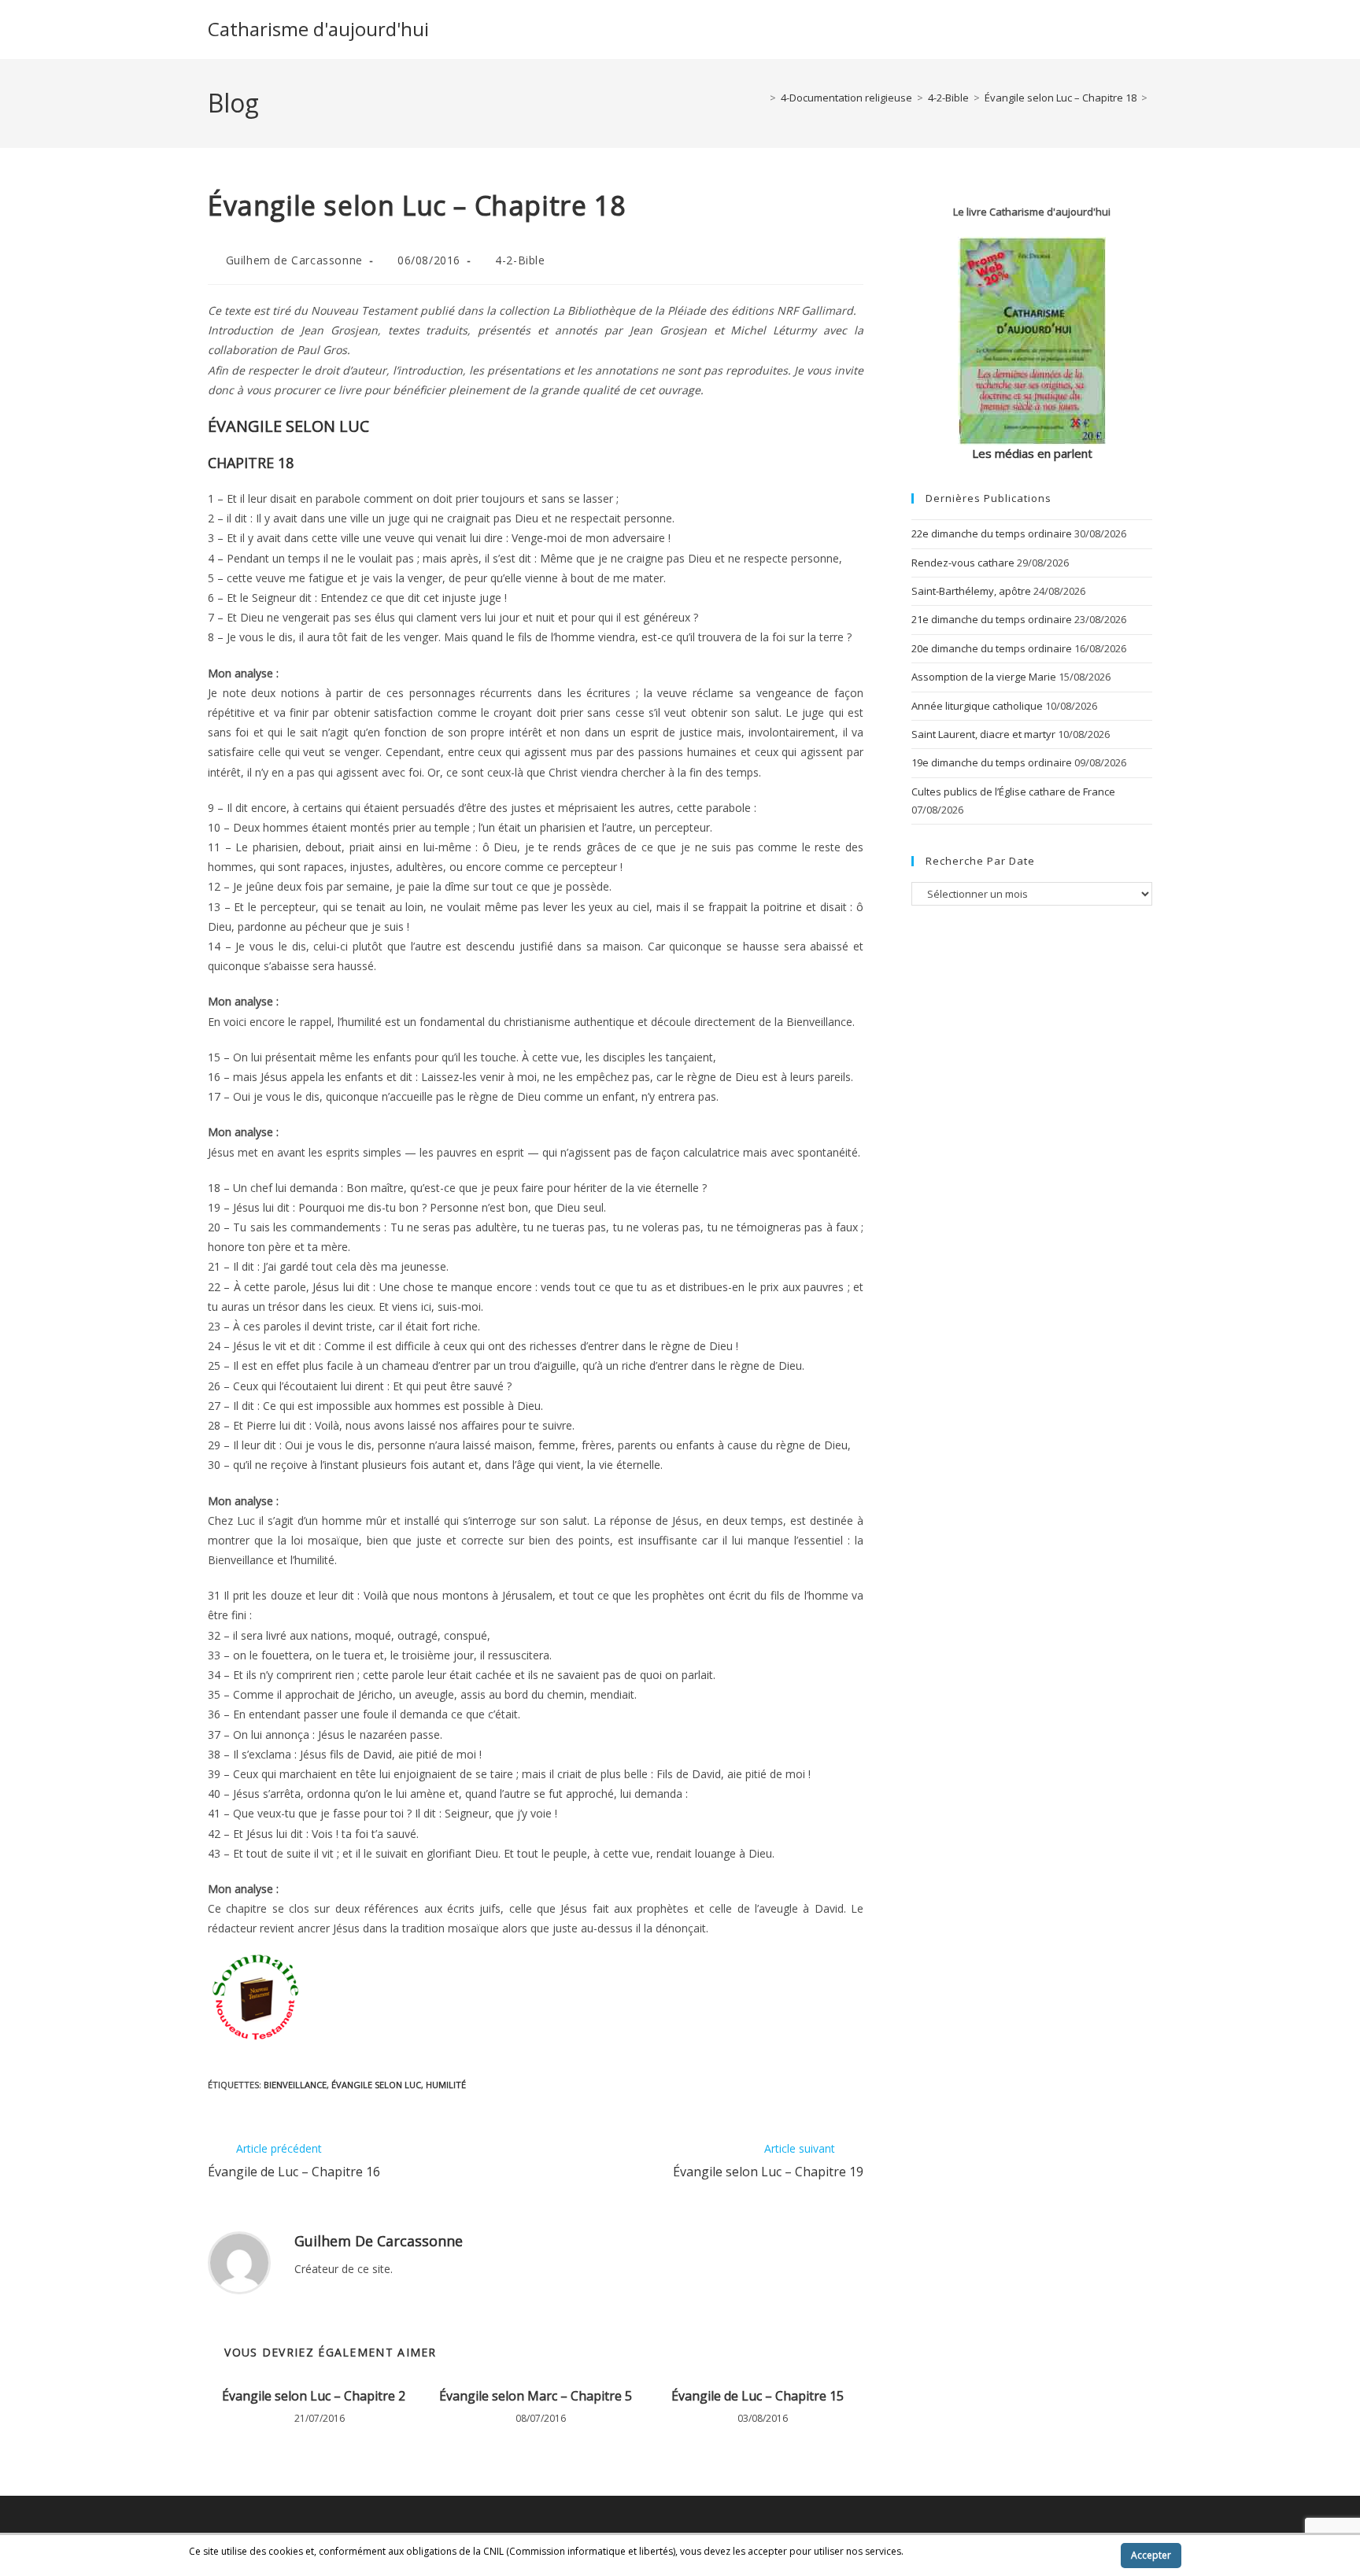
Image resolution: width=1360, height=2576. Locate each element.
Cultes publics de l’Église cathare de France (1013, 792)
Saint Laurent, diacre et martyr (983, 734)
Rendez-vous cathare (963, 563)
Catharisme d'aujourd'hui (318, 29)
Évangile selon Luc (376, 2085)
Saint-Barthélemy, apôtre (971, 591)
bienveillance (295, 2085)
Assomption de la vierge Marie (984, 677)
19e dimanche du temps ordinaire (992, 762)
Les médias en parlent (1032, 453)
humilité (446, 2085)
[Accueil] (761, 98)
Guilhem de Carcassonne (294, 260)
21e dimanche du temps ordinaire (992, 619)
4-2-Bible (520, 260)
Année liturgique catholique (977, 706)
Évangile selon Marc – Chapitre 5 (536, 2396)
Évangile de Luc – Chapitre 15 (758, 2396)
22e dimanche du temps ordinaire (992, 533)
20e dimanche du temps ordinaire (992, 648)
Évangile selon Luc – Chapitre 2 (314, 2396)
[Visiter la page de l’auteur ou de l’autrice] (239, 2262)
